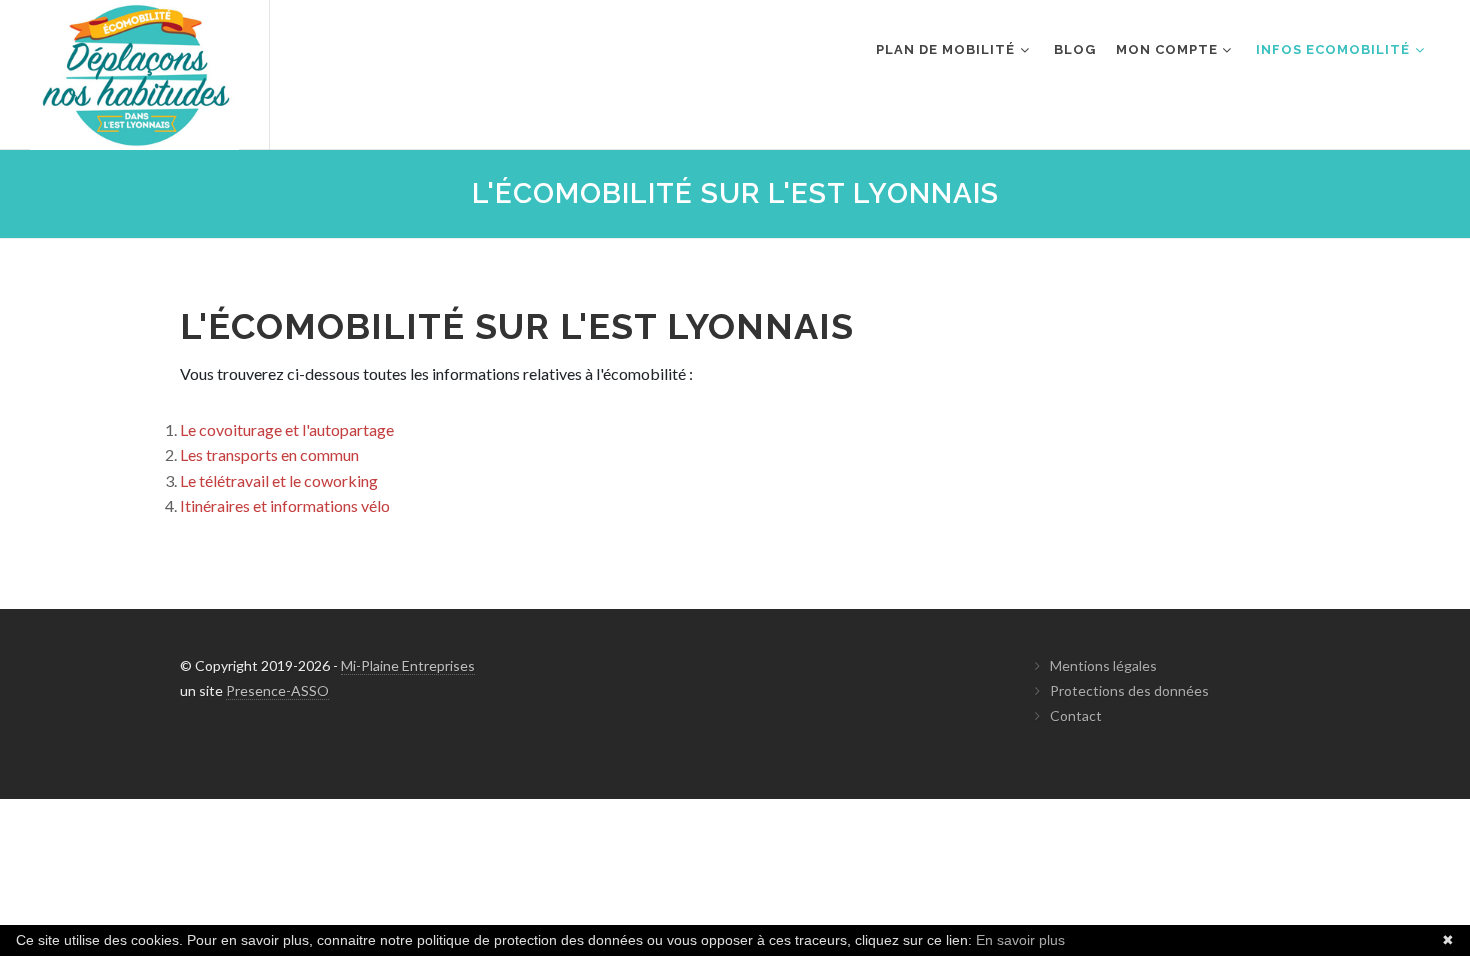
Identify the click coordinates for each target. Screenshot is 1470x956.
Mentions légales (1103, 665)
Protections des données (1129, 690)
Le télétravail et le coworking (279, 480)
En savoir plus (1020, 940)
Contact (1076, 715)
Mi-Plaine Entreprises (408, 665)
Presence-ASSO (277, 690)
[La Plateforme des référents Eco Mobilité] (134, 75)
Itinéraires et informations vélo (285, 505)
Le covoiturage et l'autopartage (287, 429)
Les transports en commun (269, 454)
